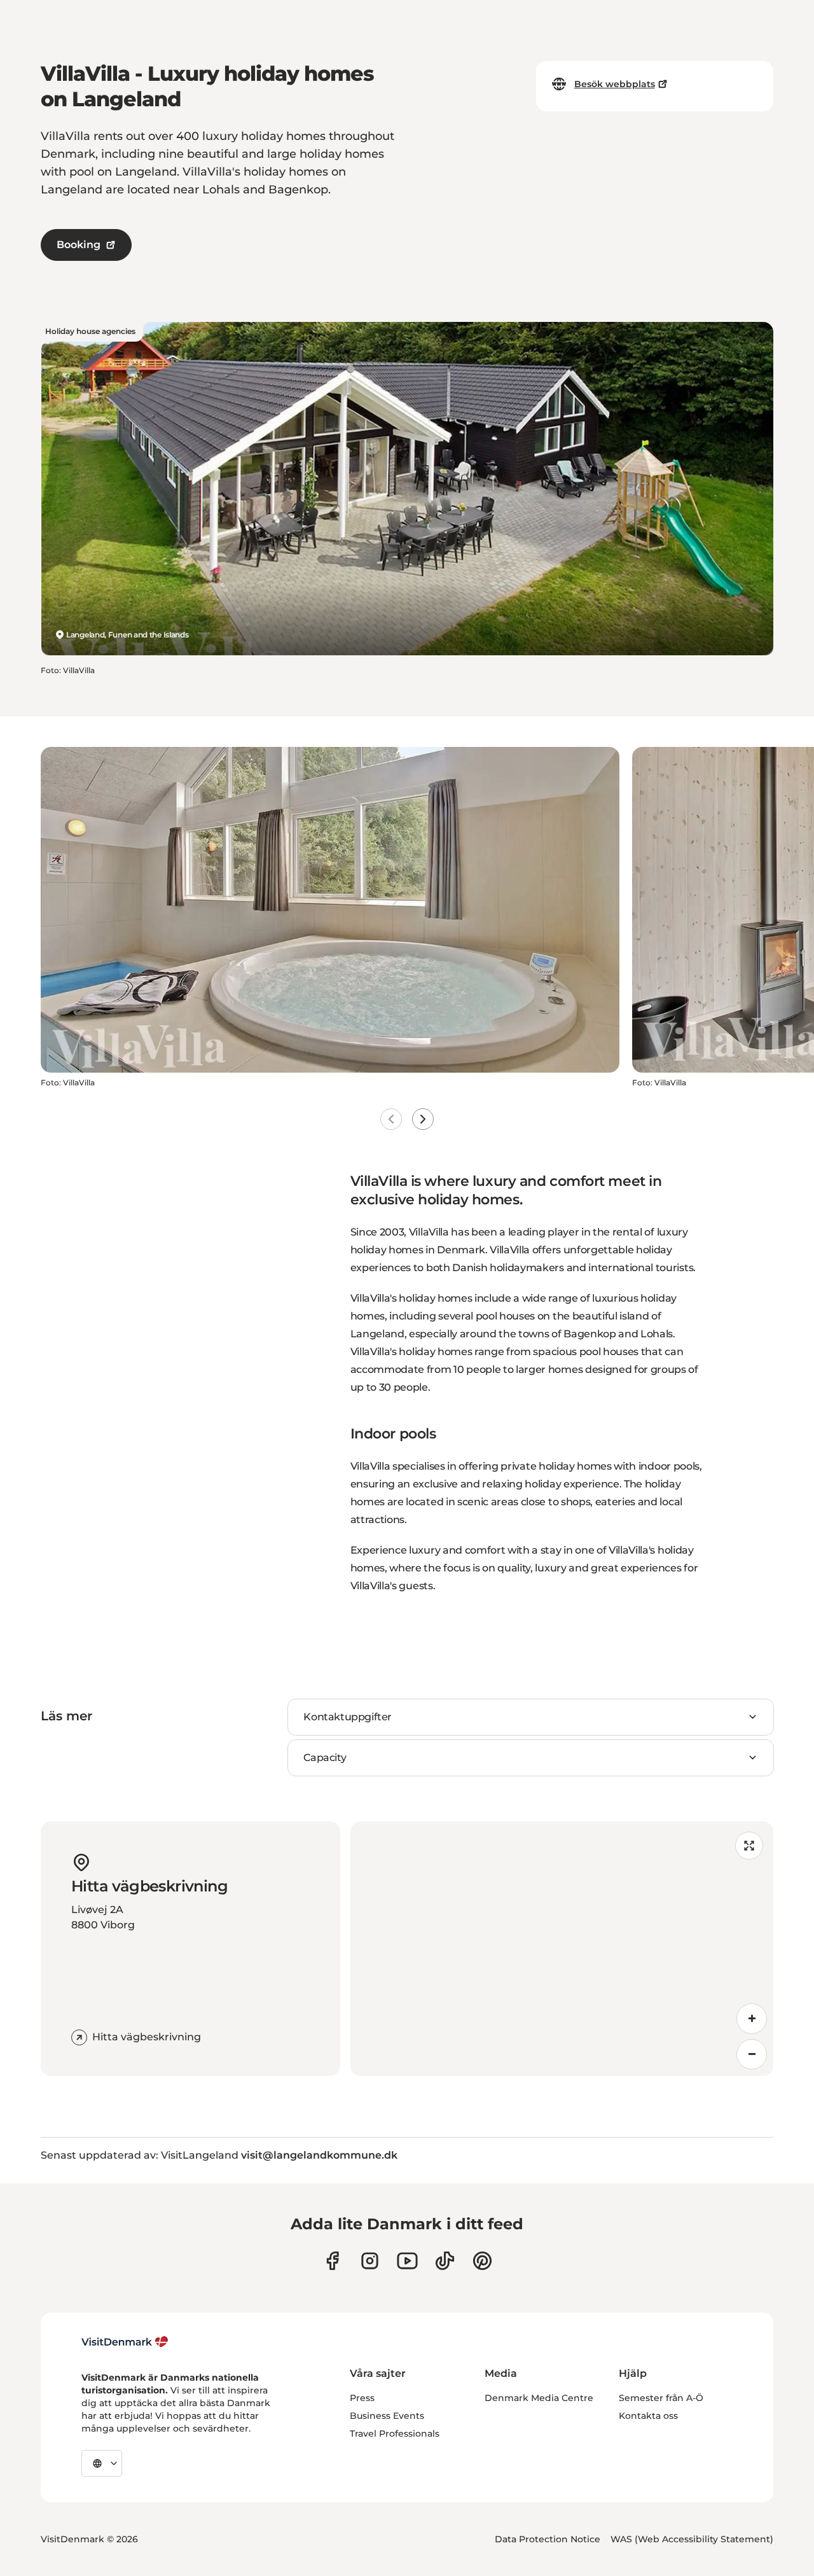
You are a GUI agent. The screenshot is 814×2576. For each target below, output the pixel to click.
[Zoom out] (752, 2054)
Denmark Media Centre (539, 2398)
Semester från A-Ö (661, 2398)
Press (362, 2398)
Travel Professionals (395, 2433)
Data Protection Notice (548, 2539)
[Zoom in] (752, 2019)
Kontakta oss (648, 2416)
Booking (79, 245)
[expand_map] (749, 1846)
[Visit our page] (370, 2261)
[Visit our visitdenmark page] (407, 2261)
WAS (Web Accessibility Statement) (692, 2539)
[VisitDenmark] (125, 2342)
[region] (562, 1949)
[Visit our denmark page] (332, 2261)
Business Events (387, 2416)
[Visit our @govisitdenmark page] (445, 2261)
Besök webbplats (615, 84)
